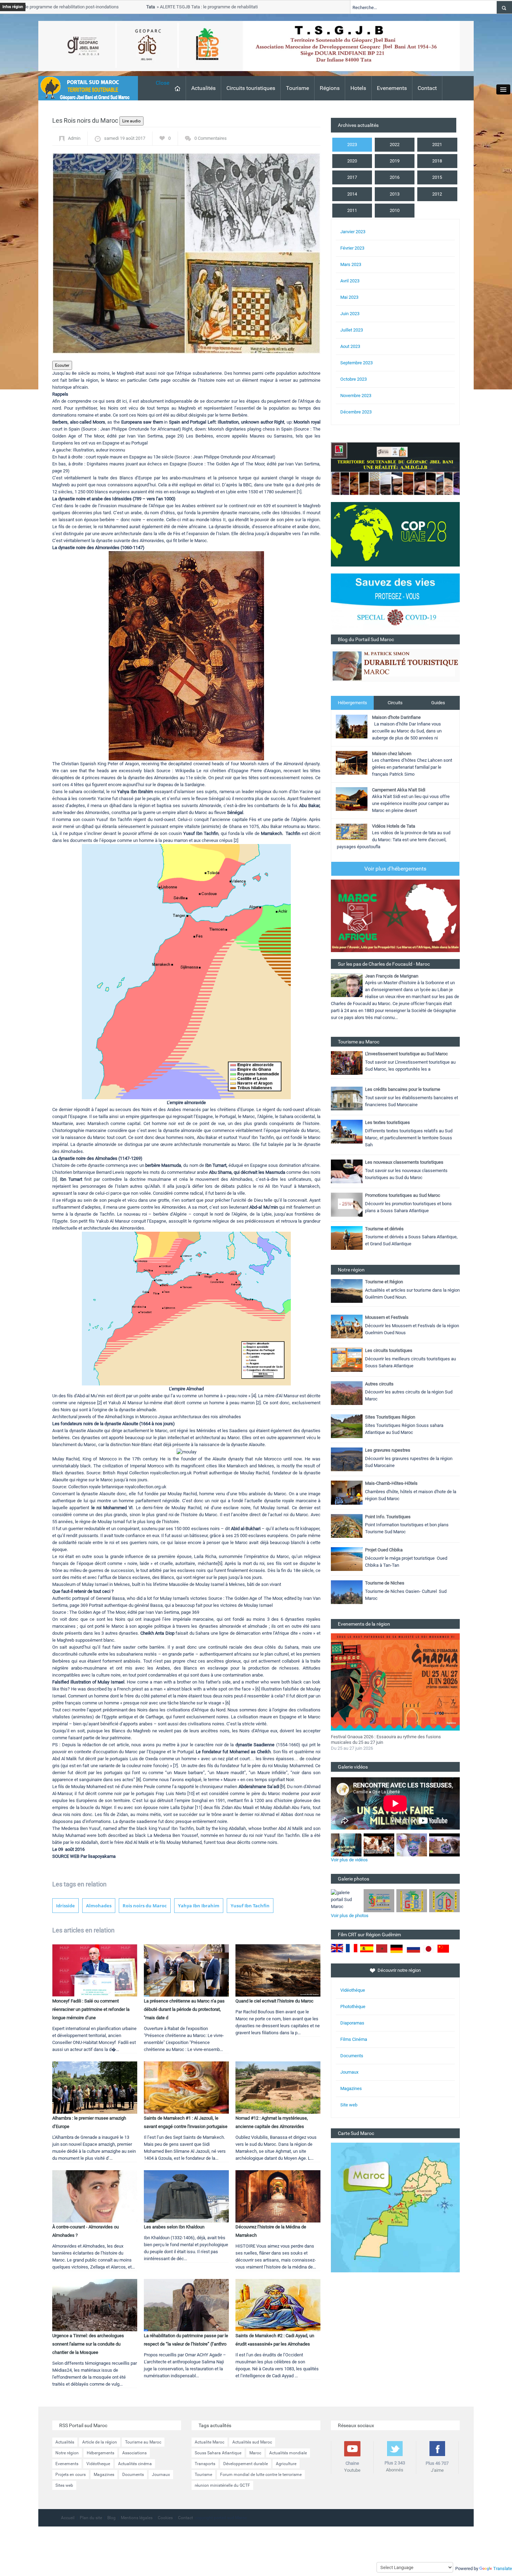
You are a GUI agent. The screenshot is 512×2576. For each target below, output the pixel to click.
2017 (352, 177)
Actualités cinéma (135, 2464)
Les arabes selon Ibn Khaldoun (174, 2227)
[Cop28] (395, 534)
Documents (352, 2056)
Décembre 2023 (356, 412)
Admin (74, 138)
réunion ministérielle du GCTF (222, 2485)
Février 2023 (352, 248)
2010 (395, 210)
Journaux (349, 2072)
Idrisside (65, 1906)
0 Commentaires (211, 138)
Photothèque (353, 2007)
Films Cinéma (354, 2039)
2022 (395, 145)
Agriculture (286, 2464)
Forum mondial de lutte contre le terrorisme (261, 2475)
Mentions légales (137, 2518)
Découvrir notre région (399, 1970)
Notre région (67, 2453)
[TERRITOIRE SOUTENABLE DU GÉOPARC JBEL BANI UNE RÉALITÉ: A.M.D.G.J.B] (395, 468)
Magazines (351, 2088)
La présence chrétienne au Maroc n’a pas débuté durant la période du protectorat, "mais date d (184, 2009)
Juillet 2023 (352, 330)
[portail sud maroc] (85, 88)
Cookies (165, 2518)
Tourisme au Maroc (143, 2442)
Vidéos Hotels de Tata (394, 826)
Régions (330, 88)
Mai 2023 (349, 297)
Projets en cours (71, 2475)
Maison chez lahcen (392, 754)
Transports (205, 2464)
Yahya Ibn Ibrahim (199, 1906)
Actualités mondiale (288, 2453)
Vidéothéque (353, 1990)
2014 (352, 194)
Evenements (392, 88)
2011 (352, 210)
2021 (437, 145)
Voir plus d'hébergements (395, 869)
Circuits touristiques (251, 88)
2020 (352, 161)
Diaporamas (352, 2023)
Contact (427, 88)
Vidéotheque (98, 2464)
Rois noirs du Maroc (145, 1906)
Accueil (68, 2518)
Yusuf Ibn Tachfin (250, 1906)
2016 (395, 177)
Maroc (255, 2453)
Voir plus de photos (350, 1916)
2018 (437, 161)
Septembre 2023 (356, 363)
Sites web (64, 2485)
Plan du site (91, 2518)
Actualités (203, 88)
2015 (437, 177)
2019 (395, 161)
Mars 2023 (351, 264)
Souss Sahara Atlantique (218, 2453)
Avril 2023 (350, 281)
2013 (395, 194)
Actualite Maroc (210, 2442)
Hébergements (352, 703)
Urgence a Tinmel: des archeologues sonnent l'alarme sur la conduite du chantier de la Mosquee (88, 2344)
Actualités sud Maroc (252, 2442)
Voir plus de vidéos (349, 1860)
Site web (349, 2105)
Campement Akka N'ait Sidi (399, 790)
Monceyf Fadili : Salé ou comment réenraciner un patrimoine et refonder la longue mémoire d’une (91, 2009)
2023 (352, 145)
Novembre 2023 (356, 396)
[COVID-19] (395, 604)
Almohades (99, 1906)
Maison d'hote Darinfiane (396, 717)
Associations (134, 2453)
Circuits (395, 703)
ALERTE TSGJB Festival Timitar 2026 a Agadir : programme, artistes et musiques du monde (389, 1740)
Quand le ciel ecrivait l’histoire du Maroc (274, 2001)
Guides (438, 703)
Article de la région (100, 2442)
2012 (437, 194)
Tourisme (297, 88)
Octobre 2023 (354, 379)
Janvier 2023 (353, 232)
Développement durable (246, 2464)
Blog (111, 2518)
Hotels (358, 88)
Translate (503, 2569)
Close (162, 83)
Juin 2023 (350, 314)
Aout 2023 (350, 346)
